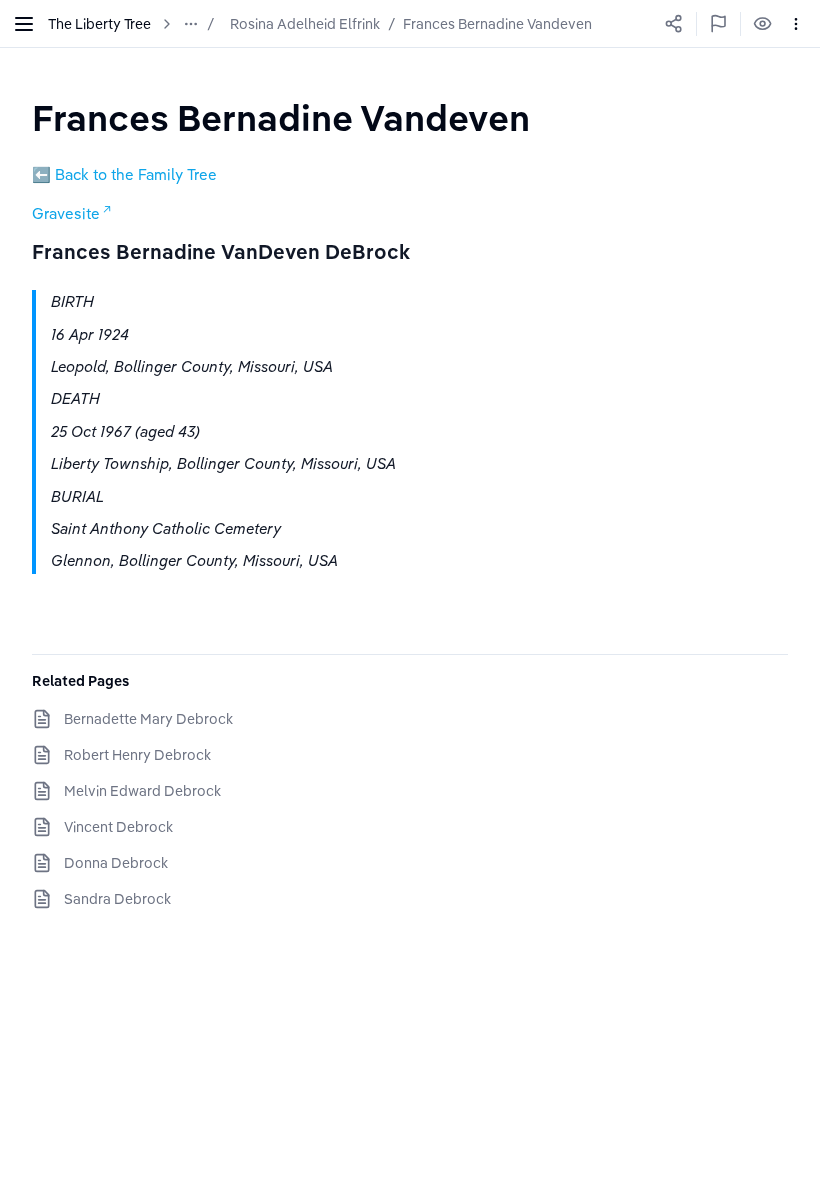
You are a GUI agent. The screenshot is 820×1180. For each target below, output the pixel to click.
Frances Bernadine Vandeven (497, 24)
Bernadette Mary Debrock (148, 719)
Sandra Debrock (117, 899)
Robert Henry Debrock (137, 755)
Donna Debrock (116, 863)
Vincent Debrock (118, 827)
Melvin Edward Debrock (142, 791)
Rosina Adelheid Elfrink (305, 24)
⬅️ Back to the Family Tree (124, 174)
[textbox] (281, 117)
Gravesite (66, 213)
